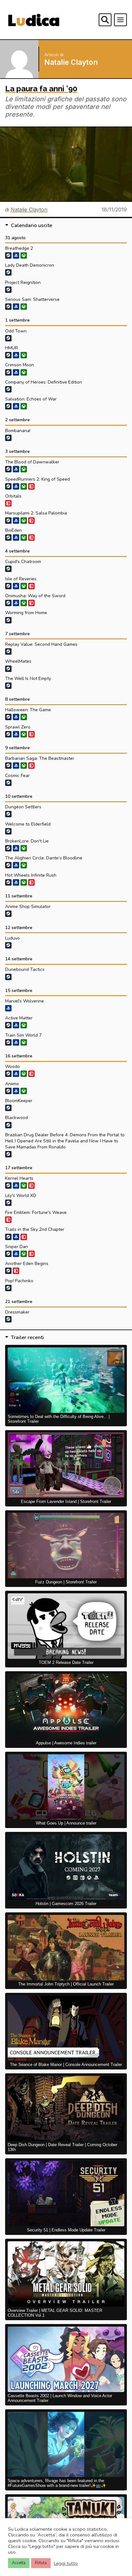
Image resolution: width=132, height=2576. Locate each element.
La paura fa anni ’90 (41, 89)
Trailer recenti (27, 1338)
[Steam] (8, 255)
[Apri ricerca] (105, 20)
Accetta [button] (19, 2563)
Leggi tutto (66, 2563)
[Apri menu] (120, 20)
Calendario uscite (32, 225)
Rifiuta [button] (41, 2563)
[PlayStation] (16, 406)
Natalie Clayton (29, 210)
